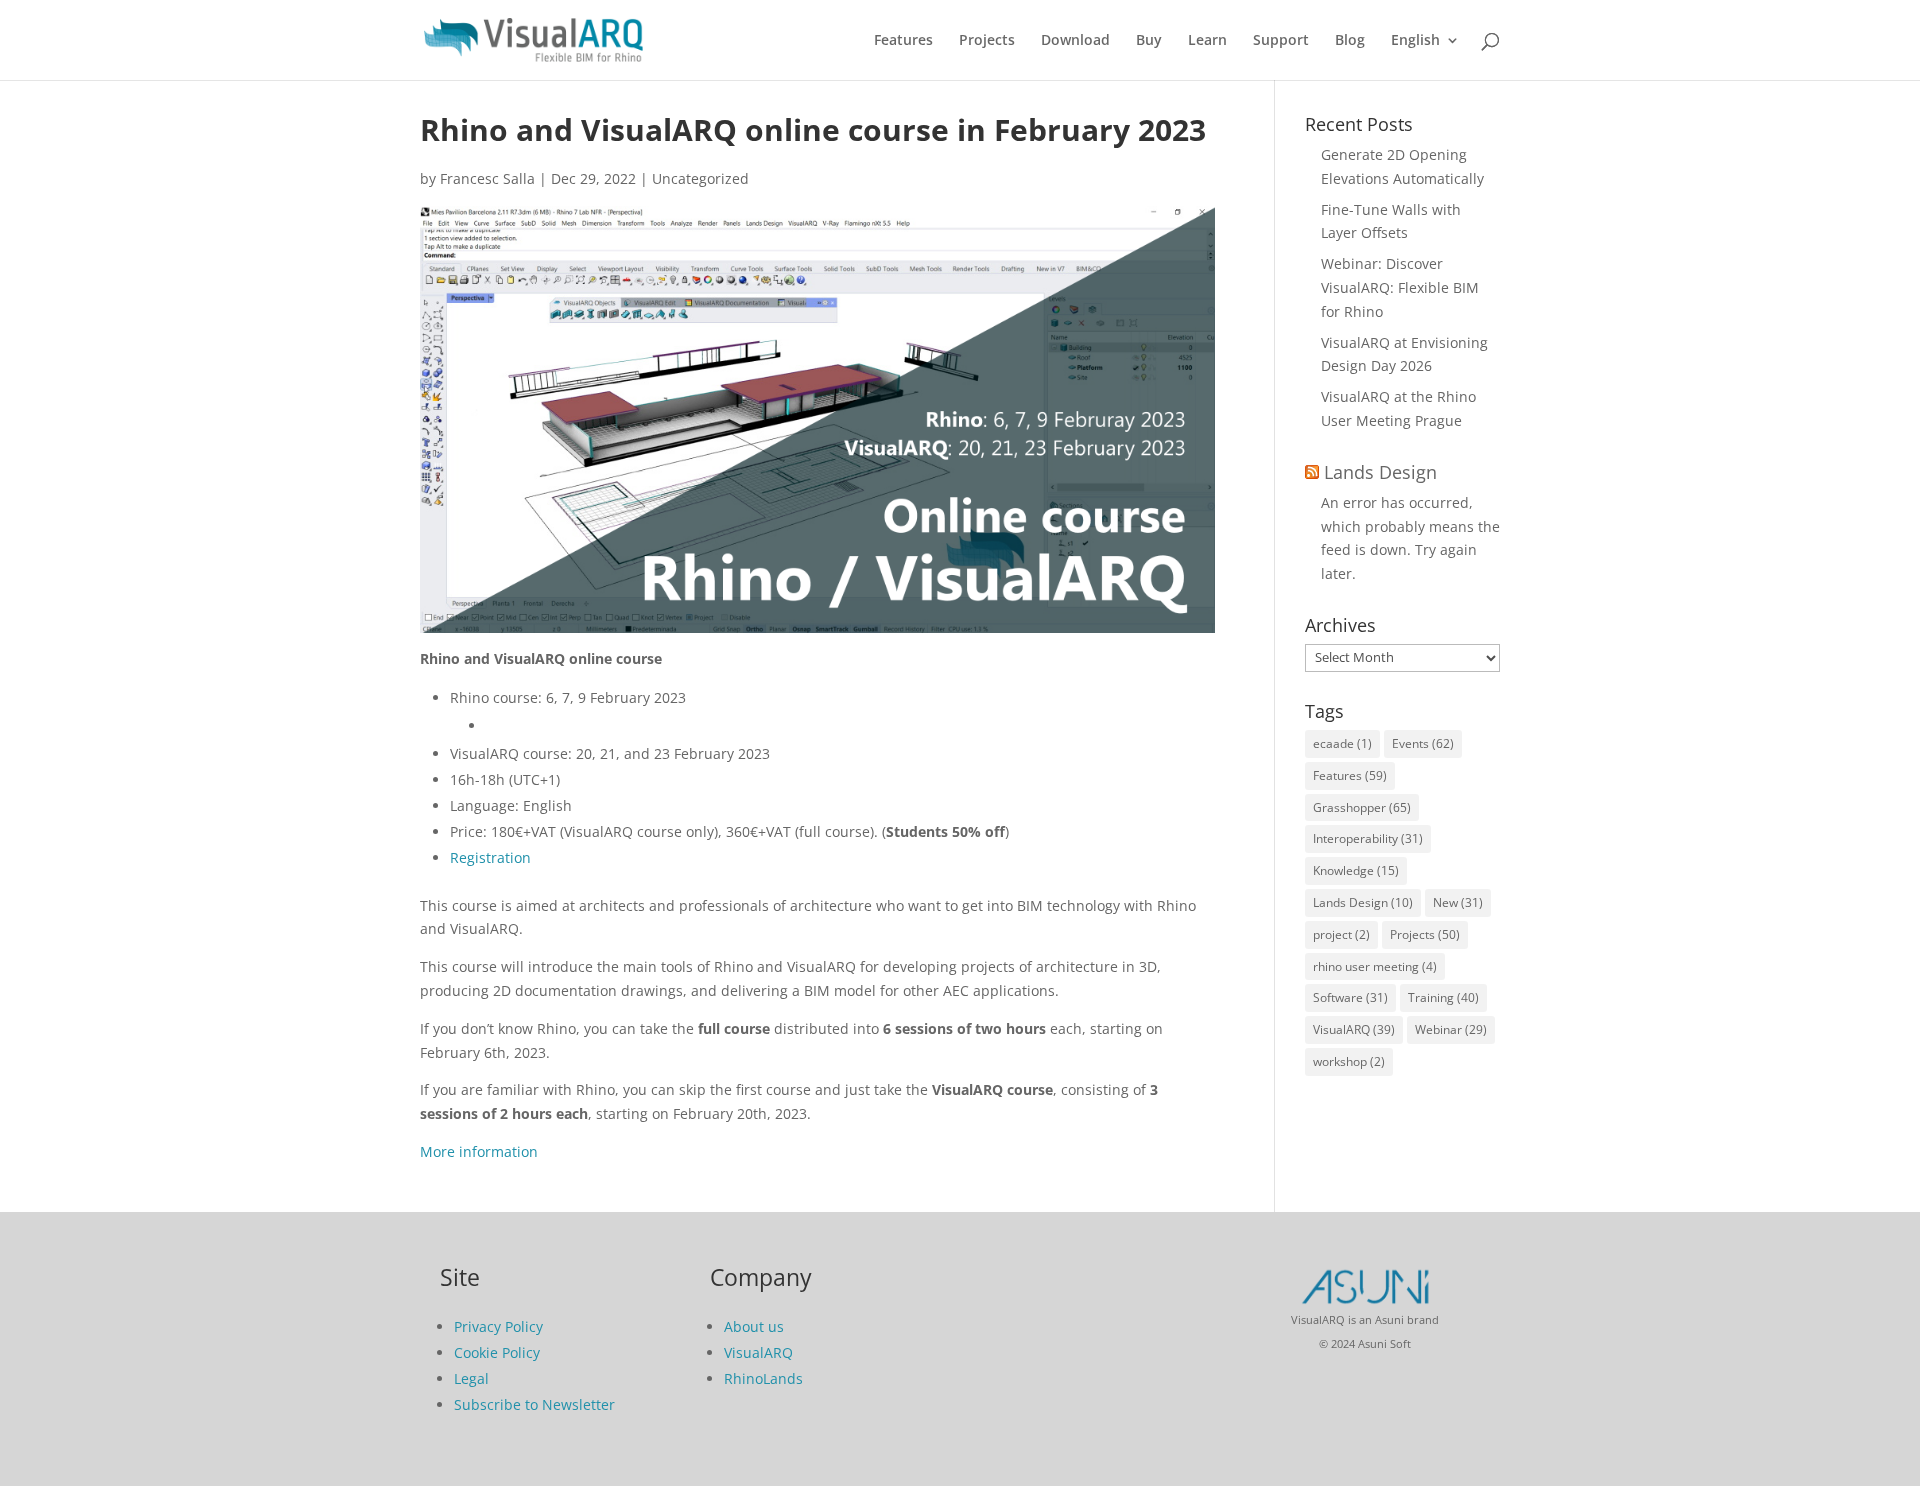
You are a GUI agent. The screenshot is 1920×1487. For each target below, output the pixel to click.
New (1458, 902)
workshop (1349, 1061)
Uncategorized (700, 178)
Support (1281, 41)
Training (1443, 997)
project (1341, 934)
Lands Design (1380, 472)
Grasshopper (1362, 807)
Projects (987, 41)
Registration (490, 857)
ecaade (1342, 743)
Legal (471, 1378)
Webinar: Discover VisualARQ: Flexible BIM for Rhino (1400, 287)
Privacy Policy (498, 1326)
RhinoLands (763, 1378)
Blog (1350, 41)
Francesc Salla (487, 178)
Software (1350, 997)
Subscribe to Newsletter (534, 1404)
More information (479, 1151)
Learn (1207, 41)
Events (1423, 743)
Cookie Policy (497, 1352)
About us (754, 1326)
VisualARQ (1354, 1029)
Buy (1149, 41)
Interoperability (1368, 838)
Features (903, 41)
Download (1075, 41)
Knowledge (1356, 870)
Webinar (1451, 1029)
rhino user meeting (1375, 966)
